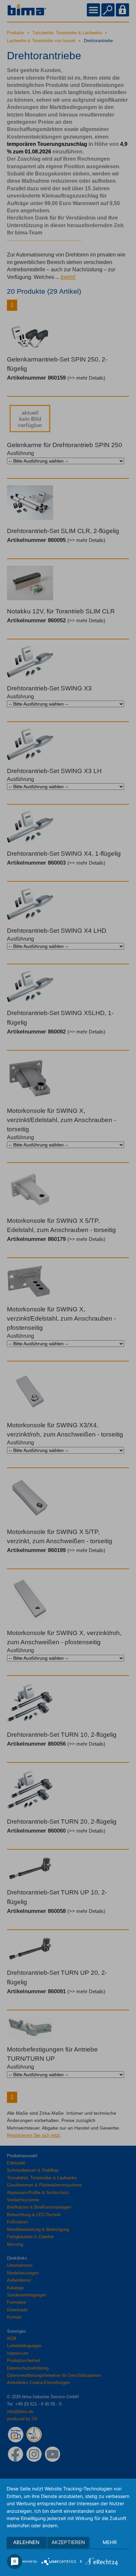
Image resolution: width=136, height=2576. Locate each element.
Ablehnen (26, 2542)
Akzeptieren (68, 2542)
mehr (110, 2542)
